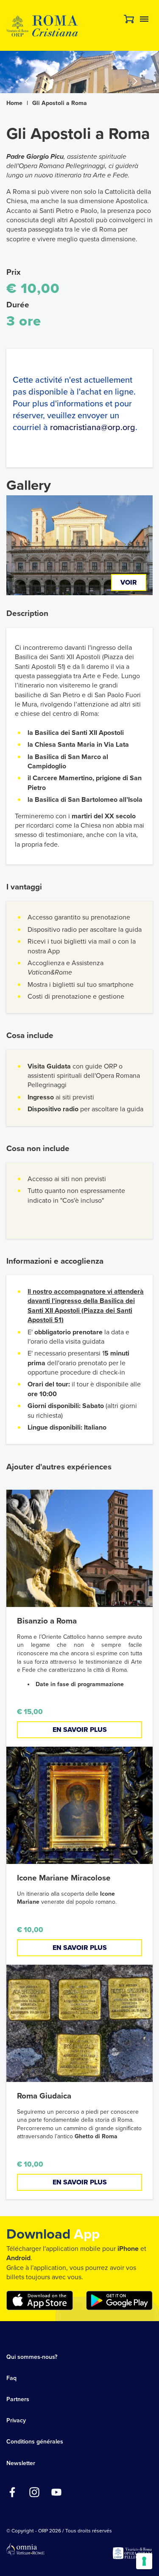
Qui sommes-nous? (32, 2357)
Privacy (16, 2420)
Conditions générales (35, 2442)
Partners (18, 2399)
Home (14, 103)
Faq (11, 2378)
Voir (129, 583)
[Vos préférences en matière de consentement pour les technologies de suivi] (144, 2561)
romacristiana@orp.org (93, 428)
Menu (144, 19)
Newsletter (21, 2463)
